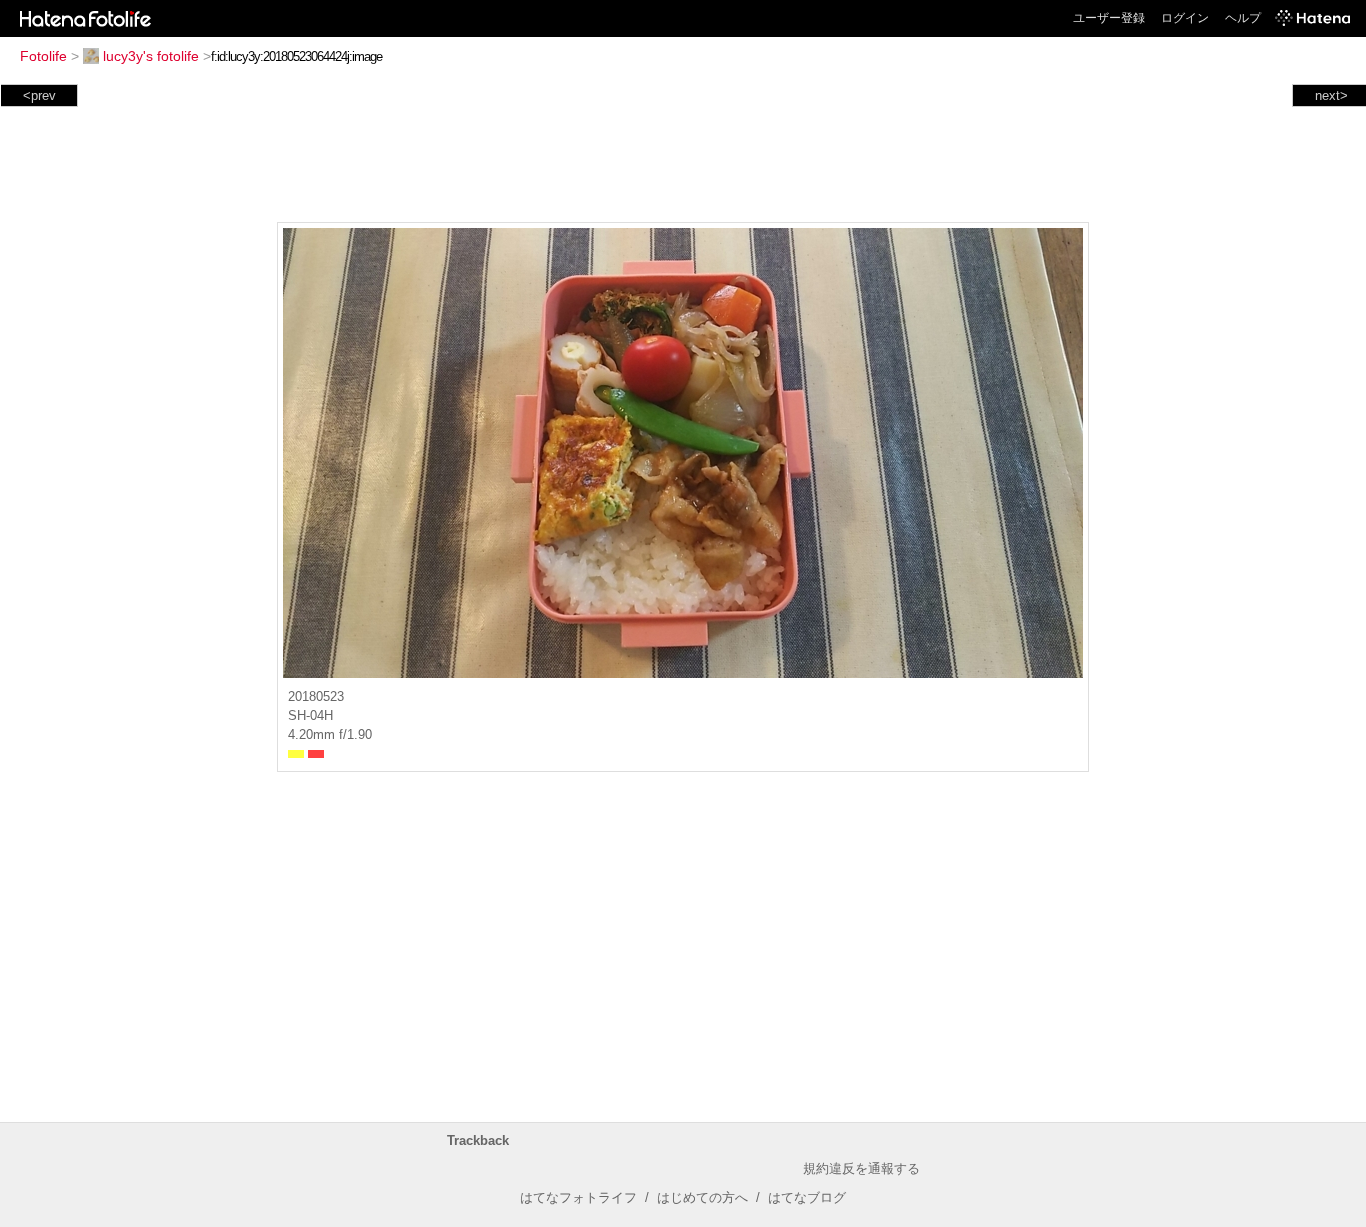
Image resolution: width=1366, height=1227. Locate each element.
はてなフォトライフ (578, 1197)
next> (1331, 95)
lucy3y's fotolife (151, 56)
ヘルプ (1243, 18)
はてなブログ (807, 1197)
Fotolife (43, 56)
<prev (39, 95)
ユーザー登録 (1109, 18)
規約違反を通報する (861, 1168)
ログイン (1185, 18)
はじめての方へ (702, 1197)
